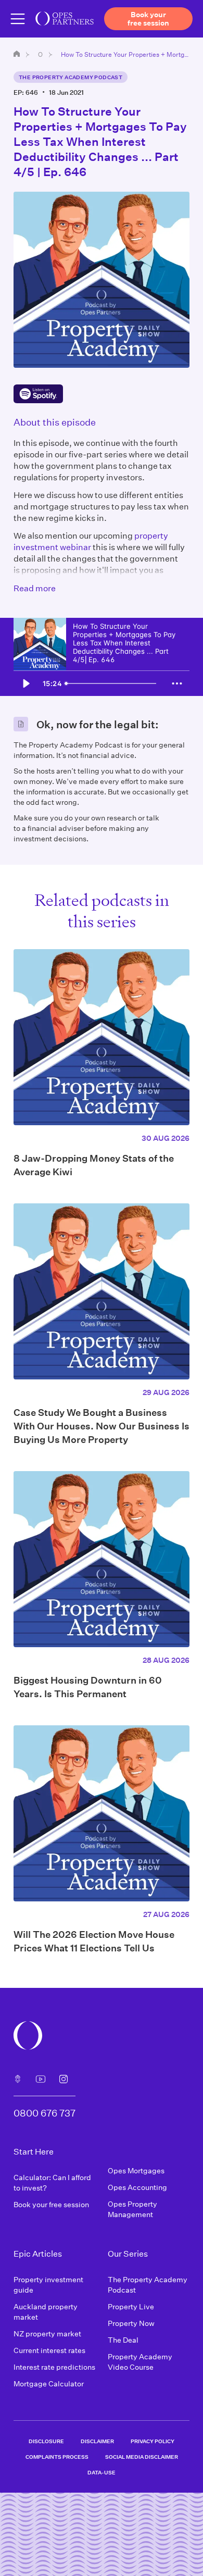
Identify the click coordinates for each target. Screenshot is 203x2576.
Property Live (131, 2306)
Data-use (102, 2472)
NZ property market (47, 2334)
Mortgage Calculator (49, 2384)
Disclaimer (97, 2441)
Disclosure (46, 2441)
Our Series (40, 54)
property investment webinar (91, 541)
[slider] (113, 683)
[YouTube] (41, 2079)
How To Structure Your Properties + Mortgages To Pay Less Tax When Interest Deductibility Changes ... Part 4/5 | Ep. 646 (125, 54)
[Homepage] (17, 54)
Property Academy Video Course (140, 2362)
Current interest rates (49, 2350)
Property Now (131, 2323)
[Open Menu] (18, 19)
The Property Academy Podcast (71, 77)
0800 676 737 (45, 2113)
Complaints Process (57, 2457)
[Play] (26, 683)
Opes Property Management (132, 2209)
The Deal (123, 2340)
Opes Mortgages (136, 2170)
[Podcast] (18, 2079)
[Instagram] (64, 2079)
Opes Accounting (137, 2187)
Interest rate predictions (54, 2367)
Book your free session (51, 2204)
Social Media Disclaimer (142, 2457)
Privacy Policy (153, 2441)
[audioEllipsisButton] (177, 683)
